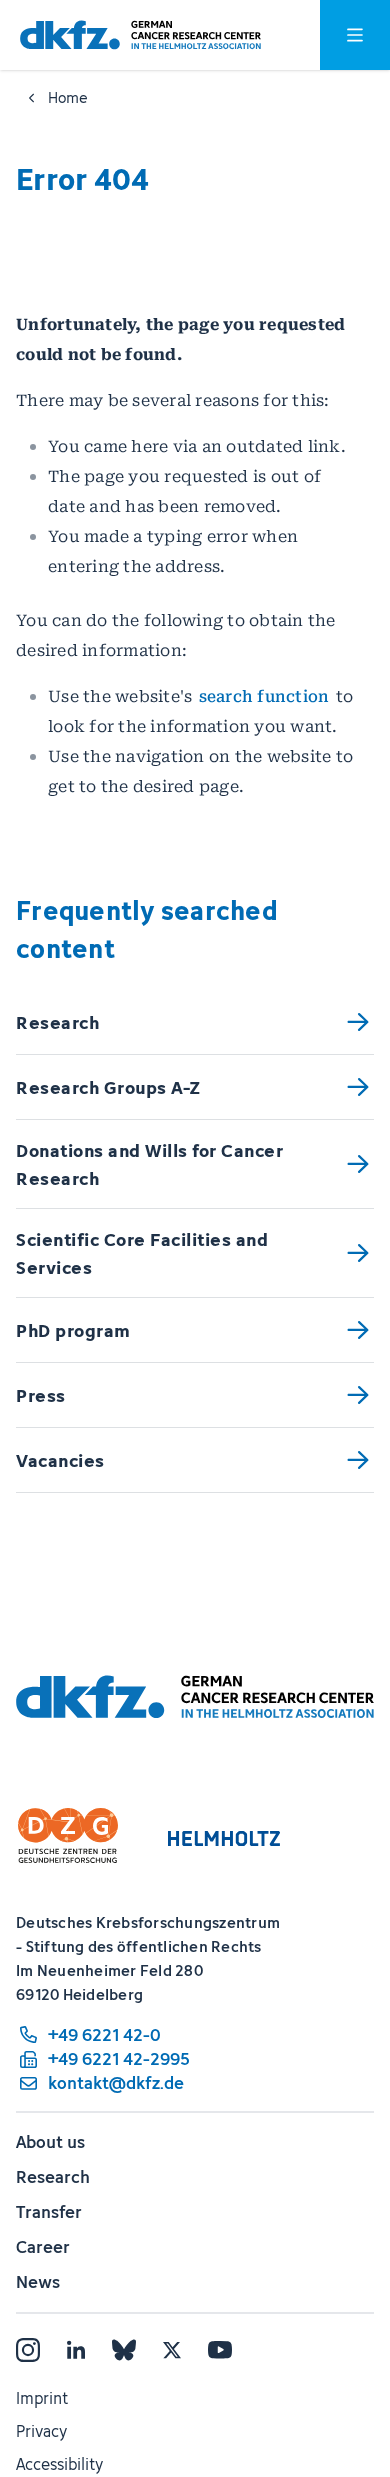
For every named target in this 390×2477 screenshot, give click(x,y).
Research (53, 2177)
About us (50, 2142)
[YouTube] (220, 2350)
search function (264, 696)
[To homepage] (140, 35)
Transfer (49, 2212)
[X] (172, 2350)
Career (43, 2247)
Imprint (42, 2398)
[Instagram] (28, 2350)
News (38, 2282)
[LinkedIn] (76, 2350)
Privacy (41, 2431)
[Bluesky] (124, 2350)
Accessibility (59, 2464)
